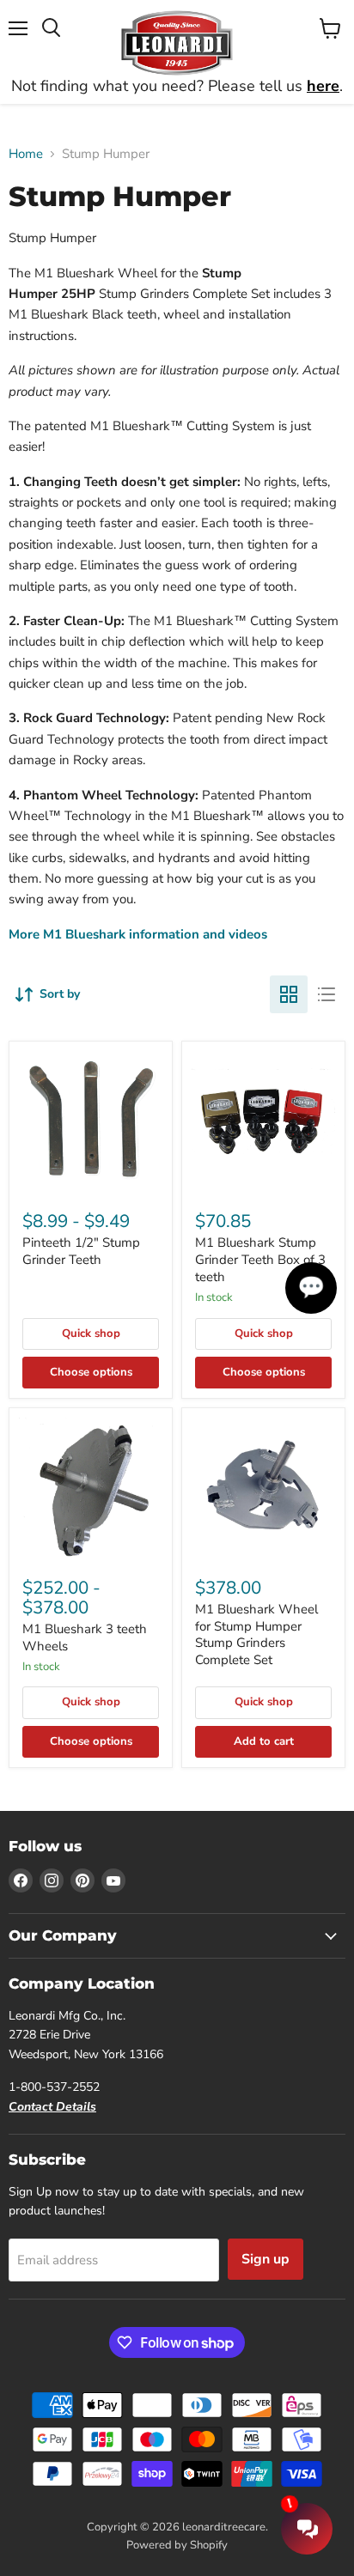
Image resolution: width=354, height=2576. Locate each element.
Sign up (265, 2259)
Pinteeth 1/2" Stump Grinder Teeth (81, 1251)
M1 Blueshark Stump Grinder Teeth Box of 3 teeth (260, 1259)
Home (26, 154)
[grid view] (289, 994)
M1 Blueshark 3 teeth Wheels (85, 1637)
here (323, 86)
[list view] (327, 994)
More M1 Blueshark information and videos (138, 934)
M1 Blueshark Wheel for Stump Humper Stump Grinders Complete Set (256, 1634)
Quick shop (91, 1334)
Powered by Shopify (177, 2545)
